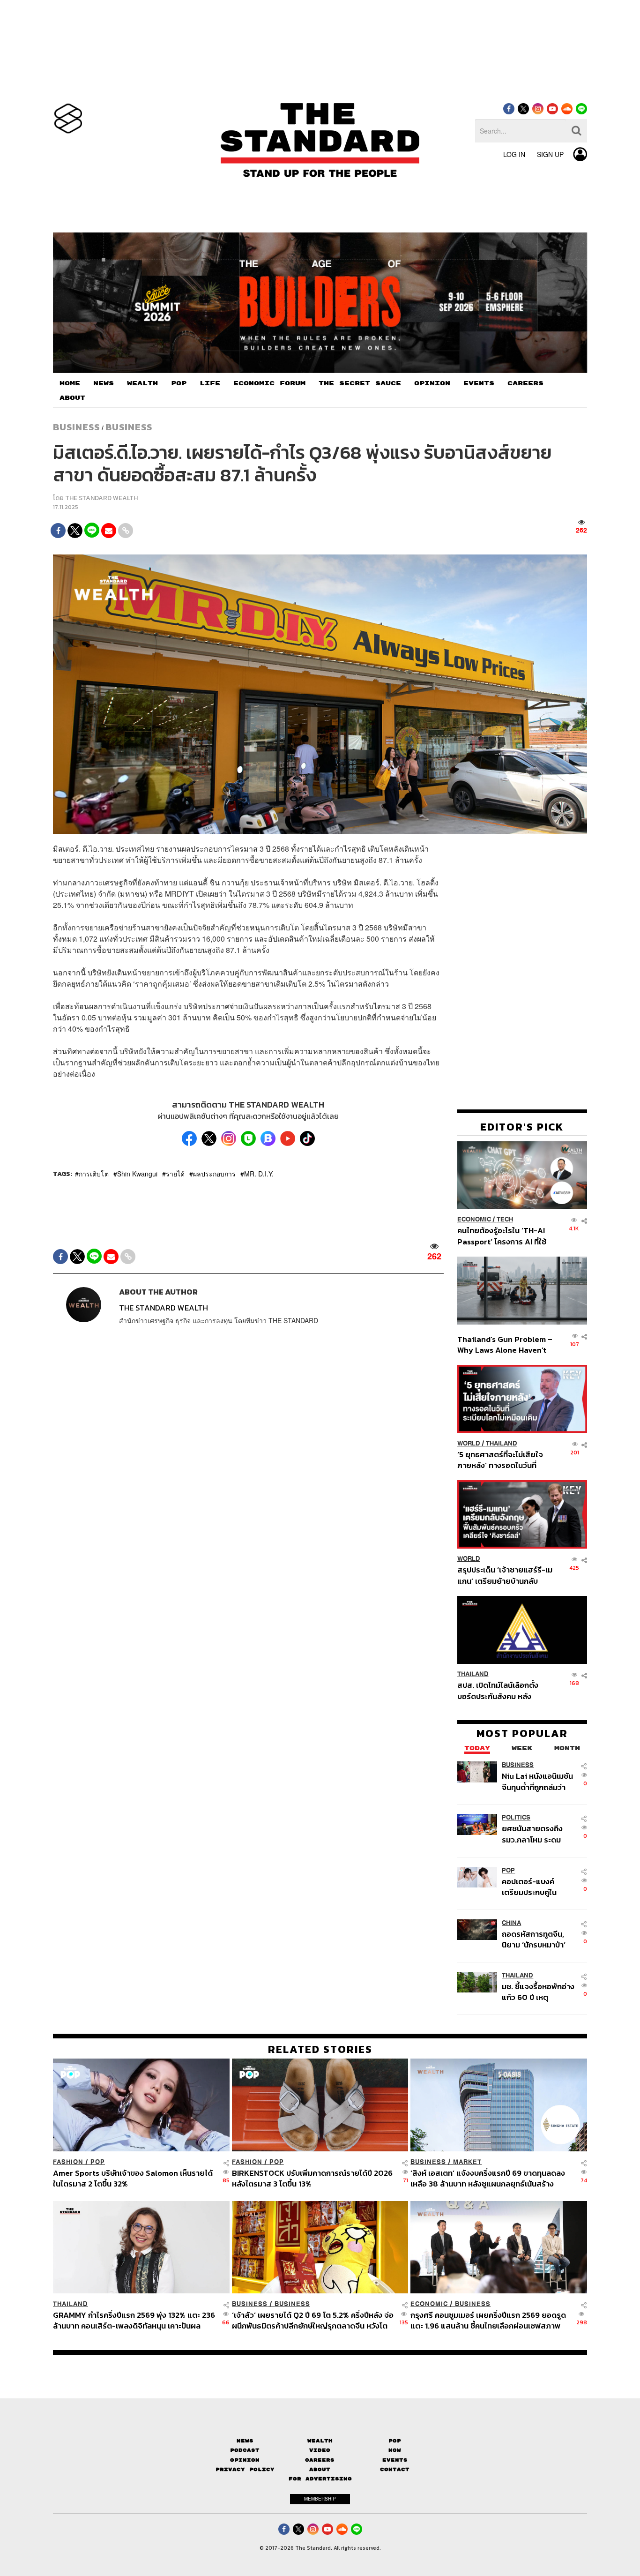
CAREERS (525, 383)
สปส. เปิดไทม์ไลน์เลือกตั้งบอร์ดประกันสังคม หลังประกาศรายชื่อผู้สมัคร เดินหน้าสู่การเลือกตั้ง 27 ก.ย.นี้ (501, 1691)
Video (320, 2450)
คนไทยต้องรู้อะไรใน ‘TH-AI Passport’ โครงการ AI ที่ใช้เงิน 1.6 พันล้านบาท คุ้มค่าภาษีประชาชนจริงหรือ (504, 1236)
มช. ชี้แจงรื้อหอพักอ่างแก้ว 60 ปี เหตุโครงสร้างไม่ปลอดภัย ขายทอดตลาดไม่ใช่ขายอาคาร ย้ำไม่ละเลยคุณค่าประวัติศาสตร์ (538, 1992)
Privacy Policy (245, 2469)
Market (467, 2162)
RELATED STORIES (320, 2049)
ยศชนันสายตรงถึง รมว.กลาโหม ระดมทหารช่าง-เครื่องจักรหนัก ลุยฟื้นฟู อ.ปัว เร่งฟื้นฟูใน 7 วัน (538, 1834)
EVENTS (479, 383)
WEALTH (142, 383)
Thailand (502, 1443)
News (245, 2441)
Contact (395, 2469)
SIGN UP (550, 154)
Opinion (245, 2460)
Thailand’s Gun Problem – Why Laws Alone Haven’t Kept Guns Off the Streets (505, 1344)
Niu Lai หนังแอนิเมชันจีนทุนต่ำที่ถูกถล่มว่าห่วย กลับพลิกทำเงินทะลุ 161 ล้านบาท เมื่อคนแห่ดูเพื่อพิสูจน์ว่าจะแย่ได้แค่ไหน (538, 1782)
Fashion (68, 2162)
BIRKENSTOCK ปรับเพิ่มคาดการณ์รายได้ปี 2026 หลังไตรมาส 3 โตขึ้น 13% (312, 2178)
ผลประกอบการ (214, 1174)
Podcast (245, 2450)
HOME (70, 383)
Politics (516, 1818)
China (511, 1923)
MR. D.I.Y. (259, 1174)
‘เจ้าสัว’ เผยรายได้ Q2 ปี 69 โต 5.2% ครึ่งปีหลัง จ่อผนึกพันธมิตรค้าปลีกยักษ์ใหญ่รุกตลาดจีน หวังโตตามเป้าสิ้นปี (313, 2320)
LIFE (210, 383)
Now (395, 2450)
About (320, 2469)
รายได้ (175, 1174)
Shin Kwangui (137, 1174)
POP (179, 383)
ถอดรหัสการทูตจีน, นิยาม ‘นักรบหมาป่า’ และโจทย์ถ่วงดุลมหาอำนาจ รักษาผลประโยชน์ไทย (534, 1939)
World (469, 1443)
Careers (320, 2460)
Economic (474, 1220)
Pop (395, 2441)
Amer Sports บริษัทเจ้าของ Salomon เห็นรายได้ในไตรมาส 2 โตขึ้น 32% (133, 2178)
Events (395, 2460)
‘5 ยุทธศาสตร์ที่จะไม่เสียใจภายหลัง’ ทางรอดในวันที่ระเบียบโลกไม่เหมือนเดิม (500, 1460)
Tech (505, 1220)
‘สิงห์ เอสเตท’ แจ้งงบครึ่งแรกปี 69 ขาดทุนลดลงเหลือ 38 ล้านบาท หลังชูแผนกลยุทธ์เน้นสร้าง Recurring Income (488, 2178)
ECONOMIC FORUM (269, 383)
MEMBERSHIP (320, 2499)
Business (76, 427)
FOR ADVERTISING (320, 2479)
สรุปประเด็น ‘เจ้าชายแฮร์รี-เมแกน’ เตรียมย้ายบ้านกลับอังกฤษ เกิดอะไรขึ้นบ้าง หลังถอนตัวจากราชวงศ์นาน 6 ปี (505, 1576)
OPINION (432, 383)
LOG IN (514, 154)
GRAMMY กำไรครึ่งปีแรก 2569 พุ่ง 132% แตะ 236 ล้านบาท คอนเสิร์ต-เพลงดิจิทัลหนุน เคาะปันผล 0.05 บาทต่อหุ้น (134, 2320)
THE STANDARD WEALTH (101, 498)
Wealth (320, 2441)
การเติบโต (94, 1174)
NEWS (104, 383)
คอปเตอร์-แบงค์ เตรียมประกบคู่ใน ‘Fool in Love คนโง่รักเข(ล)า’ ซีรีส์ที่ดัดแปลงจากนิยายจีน (538, 1887)
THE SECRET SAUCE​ (360, 383)
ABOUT (72, 398)
